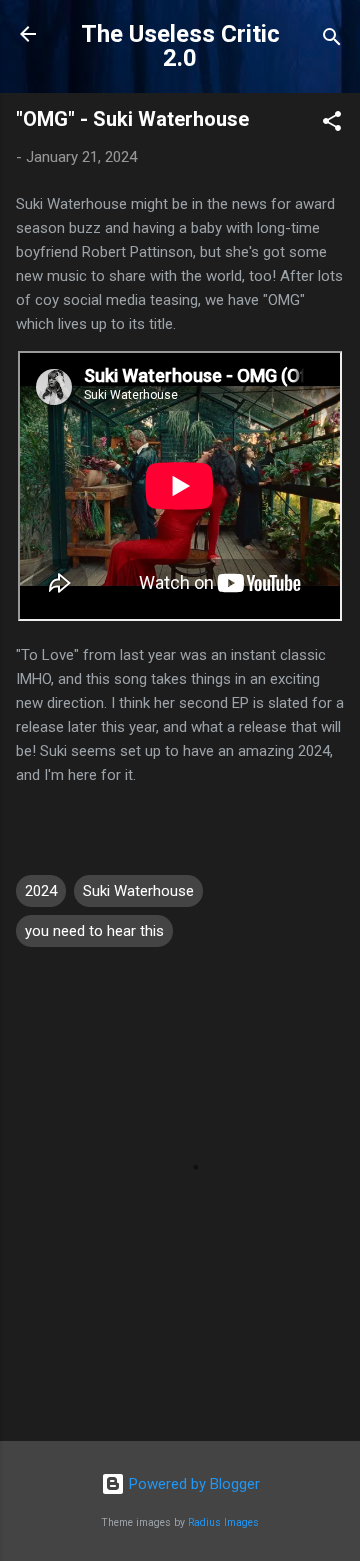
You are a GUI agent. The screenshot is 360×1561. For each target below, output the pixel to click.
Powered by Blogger (192, 1484)
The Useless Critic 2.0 (180, 46)
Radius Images (223, 1522)
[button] (332, 124)
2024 (41, 891)
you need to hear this (94, 931)
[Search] (332, 40)
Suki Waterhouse (138, 891)
